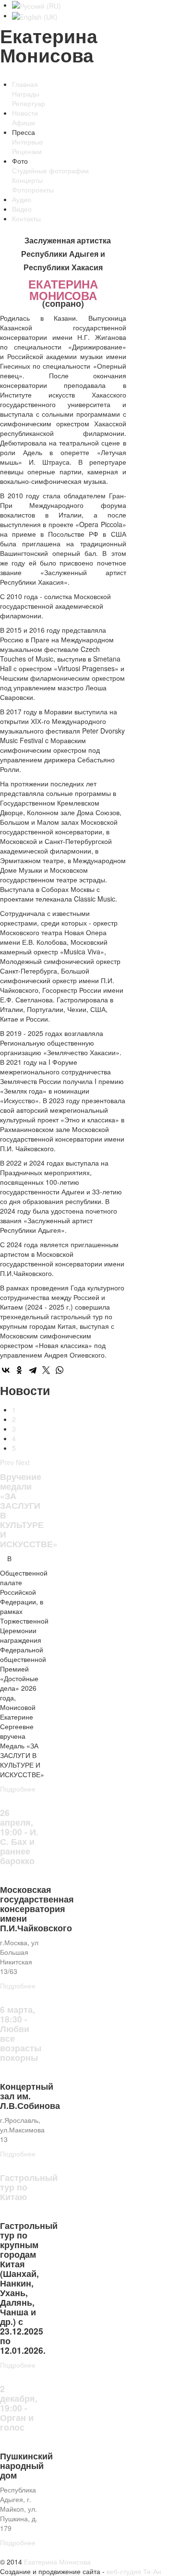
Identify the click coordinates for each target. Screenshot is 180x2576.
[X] (46, 1370)
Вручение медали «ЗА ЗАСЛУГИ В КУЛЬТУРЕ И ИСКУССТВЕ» (29, 1510)
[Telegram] (33, 1370)
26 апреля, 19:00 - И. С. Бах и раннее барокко (19, 1836)
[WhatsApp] (60, 1370)
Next (23, 1462)
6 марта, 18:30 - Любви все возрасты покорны (21, 2033)
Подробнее (18, 1789)
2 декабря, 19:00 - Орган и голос (19, 2408)
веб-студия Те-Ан (133, 2571)
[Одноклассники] (19, 1370)
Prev (7, 1462)
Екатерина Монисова (57, 2562)
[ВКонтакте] (6, 1370)
